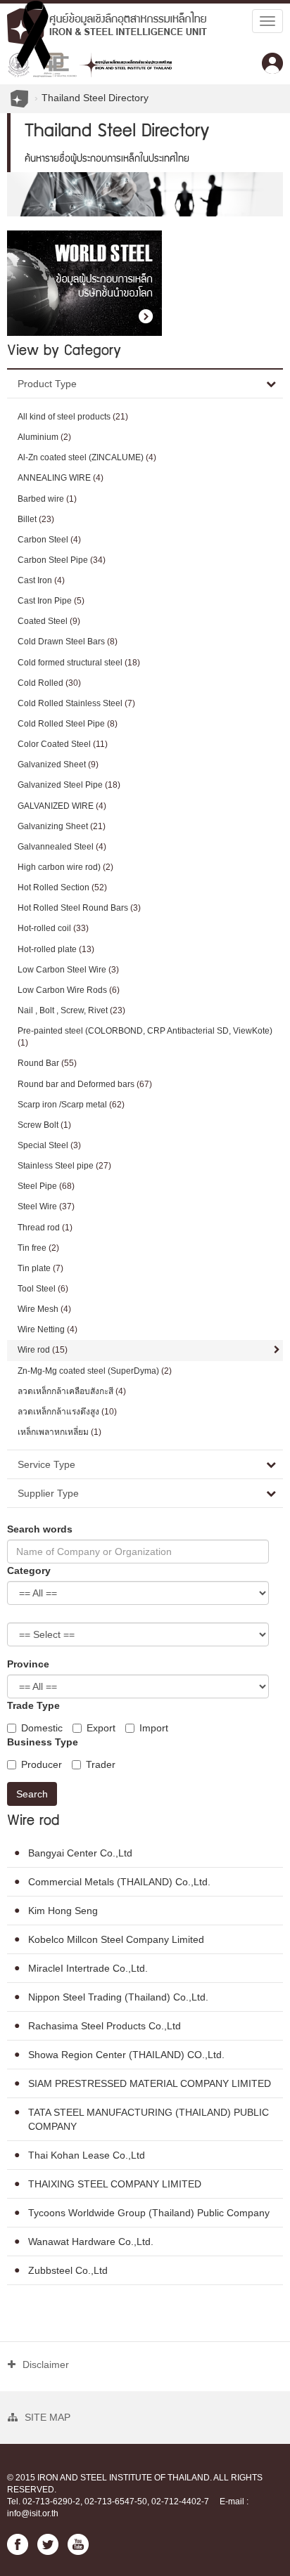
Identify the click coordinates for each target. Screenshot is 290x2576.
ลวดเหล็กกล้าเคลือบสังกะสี (72, 1391)
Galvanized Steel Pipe (69, 785)
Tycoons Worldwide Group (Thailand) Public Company (149, 2213)
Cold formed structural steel (79, 663)
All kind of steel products (73, 417)
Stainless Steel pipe (64, 1166)
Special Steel (49, 1145)
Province (28, 1664)
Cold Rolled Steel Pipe (68, 724)
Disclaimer (46, 2364)
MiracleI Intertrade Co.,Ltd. (88, 1968)
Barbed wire (47, 499)
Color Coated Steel (63, 744)
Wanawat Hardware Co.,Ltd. (91, 2242)
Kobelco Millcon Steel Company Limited (116, 1939)
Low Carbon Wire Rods (69, 990)
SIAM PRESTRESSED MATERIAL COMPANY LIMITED (150, 2083)
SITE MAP (48, 2417)
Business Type (43, 1742)
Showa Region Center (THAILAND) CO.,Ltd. (126, 2055)
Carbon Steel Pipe (62, 560)
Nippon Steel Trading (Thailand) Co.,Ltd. (118, 1997)
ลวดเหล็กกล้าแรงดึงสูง (67, 1412)
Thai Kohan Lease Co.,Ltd (87, 2155)
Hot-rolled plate (56, 949)
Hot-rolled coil (53, 928)
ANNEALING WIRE (61, 478)
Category (29, 1570)
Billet (36, 519)
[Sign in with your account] (272, 63)
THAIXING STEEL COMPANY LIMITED (115, 2184)
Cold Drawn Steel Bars (68, 642)
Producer (42, 1764)
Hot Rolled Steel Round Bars (79, 908)
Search (32, 1794)
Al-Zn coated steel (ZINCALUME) (87, 457)
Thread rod (45, 1228)
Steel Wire (46, 1206)
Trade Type (33, 1705)
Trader (101, 1764)
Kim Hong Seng (63, 1911)
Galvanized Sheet (58, 765)
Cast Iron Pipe (51, 601)
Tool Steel (43, 1289)
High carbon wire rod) (65, 867)
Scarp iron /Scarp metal (71, 1105)
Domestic (42, 1728)
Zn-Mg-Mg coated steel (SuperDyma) (95, 1371)
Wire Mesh (44, 1309)
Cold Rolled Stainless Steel (76, 703)
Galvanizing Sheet (62, 826)
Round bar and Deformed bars (85, 1084)
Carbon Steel (49, 540)
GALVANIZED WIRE (62, 806)
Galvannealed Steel (62, 847)
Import (154, 1728)
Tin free (38, 1248)
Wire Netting (48, 1329)
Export (101, 1728)
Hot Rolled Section (62, 887)
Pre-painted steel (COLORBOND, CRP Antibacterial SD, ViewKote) (145, 1037)
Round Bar (47, 1063)
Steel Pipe (46, 1186)
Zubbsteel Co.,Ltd (68, 2270)
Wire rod (43, 1350)
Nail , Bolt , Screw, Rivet (71, 1010)
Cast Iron (41, 580)
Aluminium (44, 437)
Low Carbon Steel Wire (68, 970)
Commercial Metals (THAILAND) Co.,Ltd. (119, 1882)
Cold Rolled (49, 683)
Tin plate (40, 1268)
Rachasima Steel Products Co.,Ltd (105, 2026)
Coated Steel (49, 621)
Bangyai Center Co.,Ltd (80, 1853)
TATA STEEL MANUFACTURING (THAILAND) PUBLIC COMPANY (149, 2119)
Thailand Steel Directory (95, 98)
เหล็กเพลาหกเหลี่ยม (59, 1432)
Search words (40, 1529)
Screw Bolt (44, 1125)
